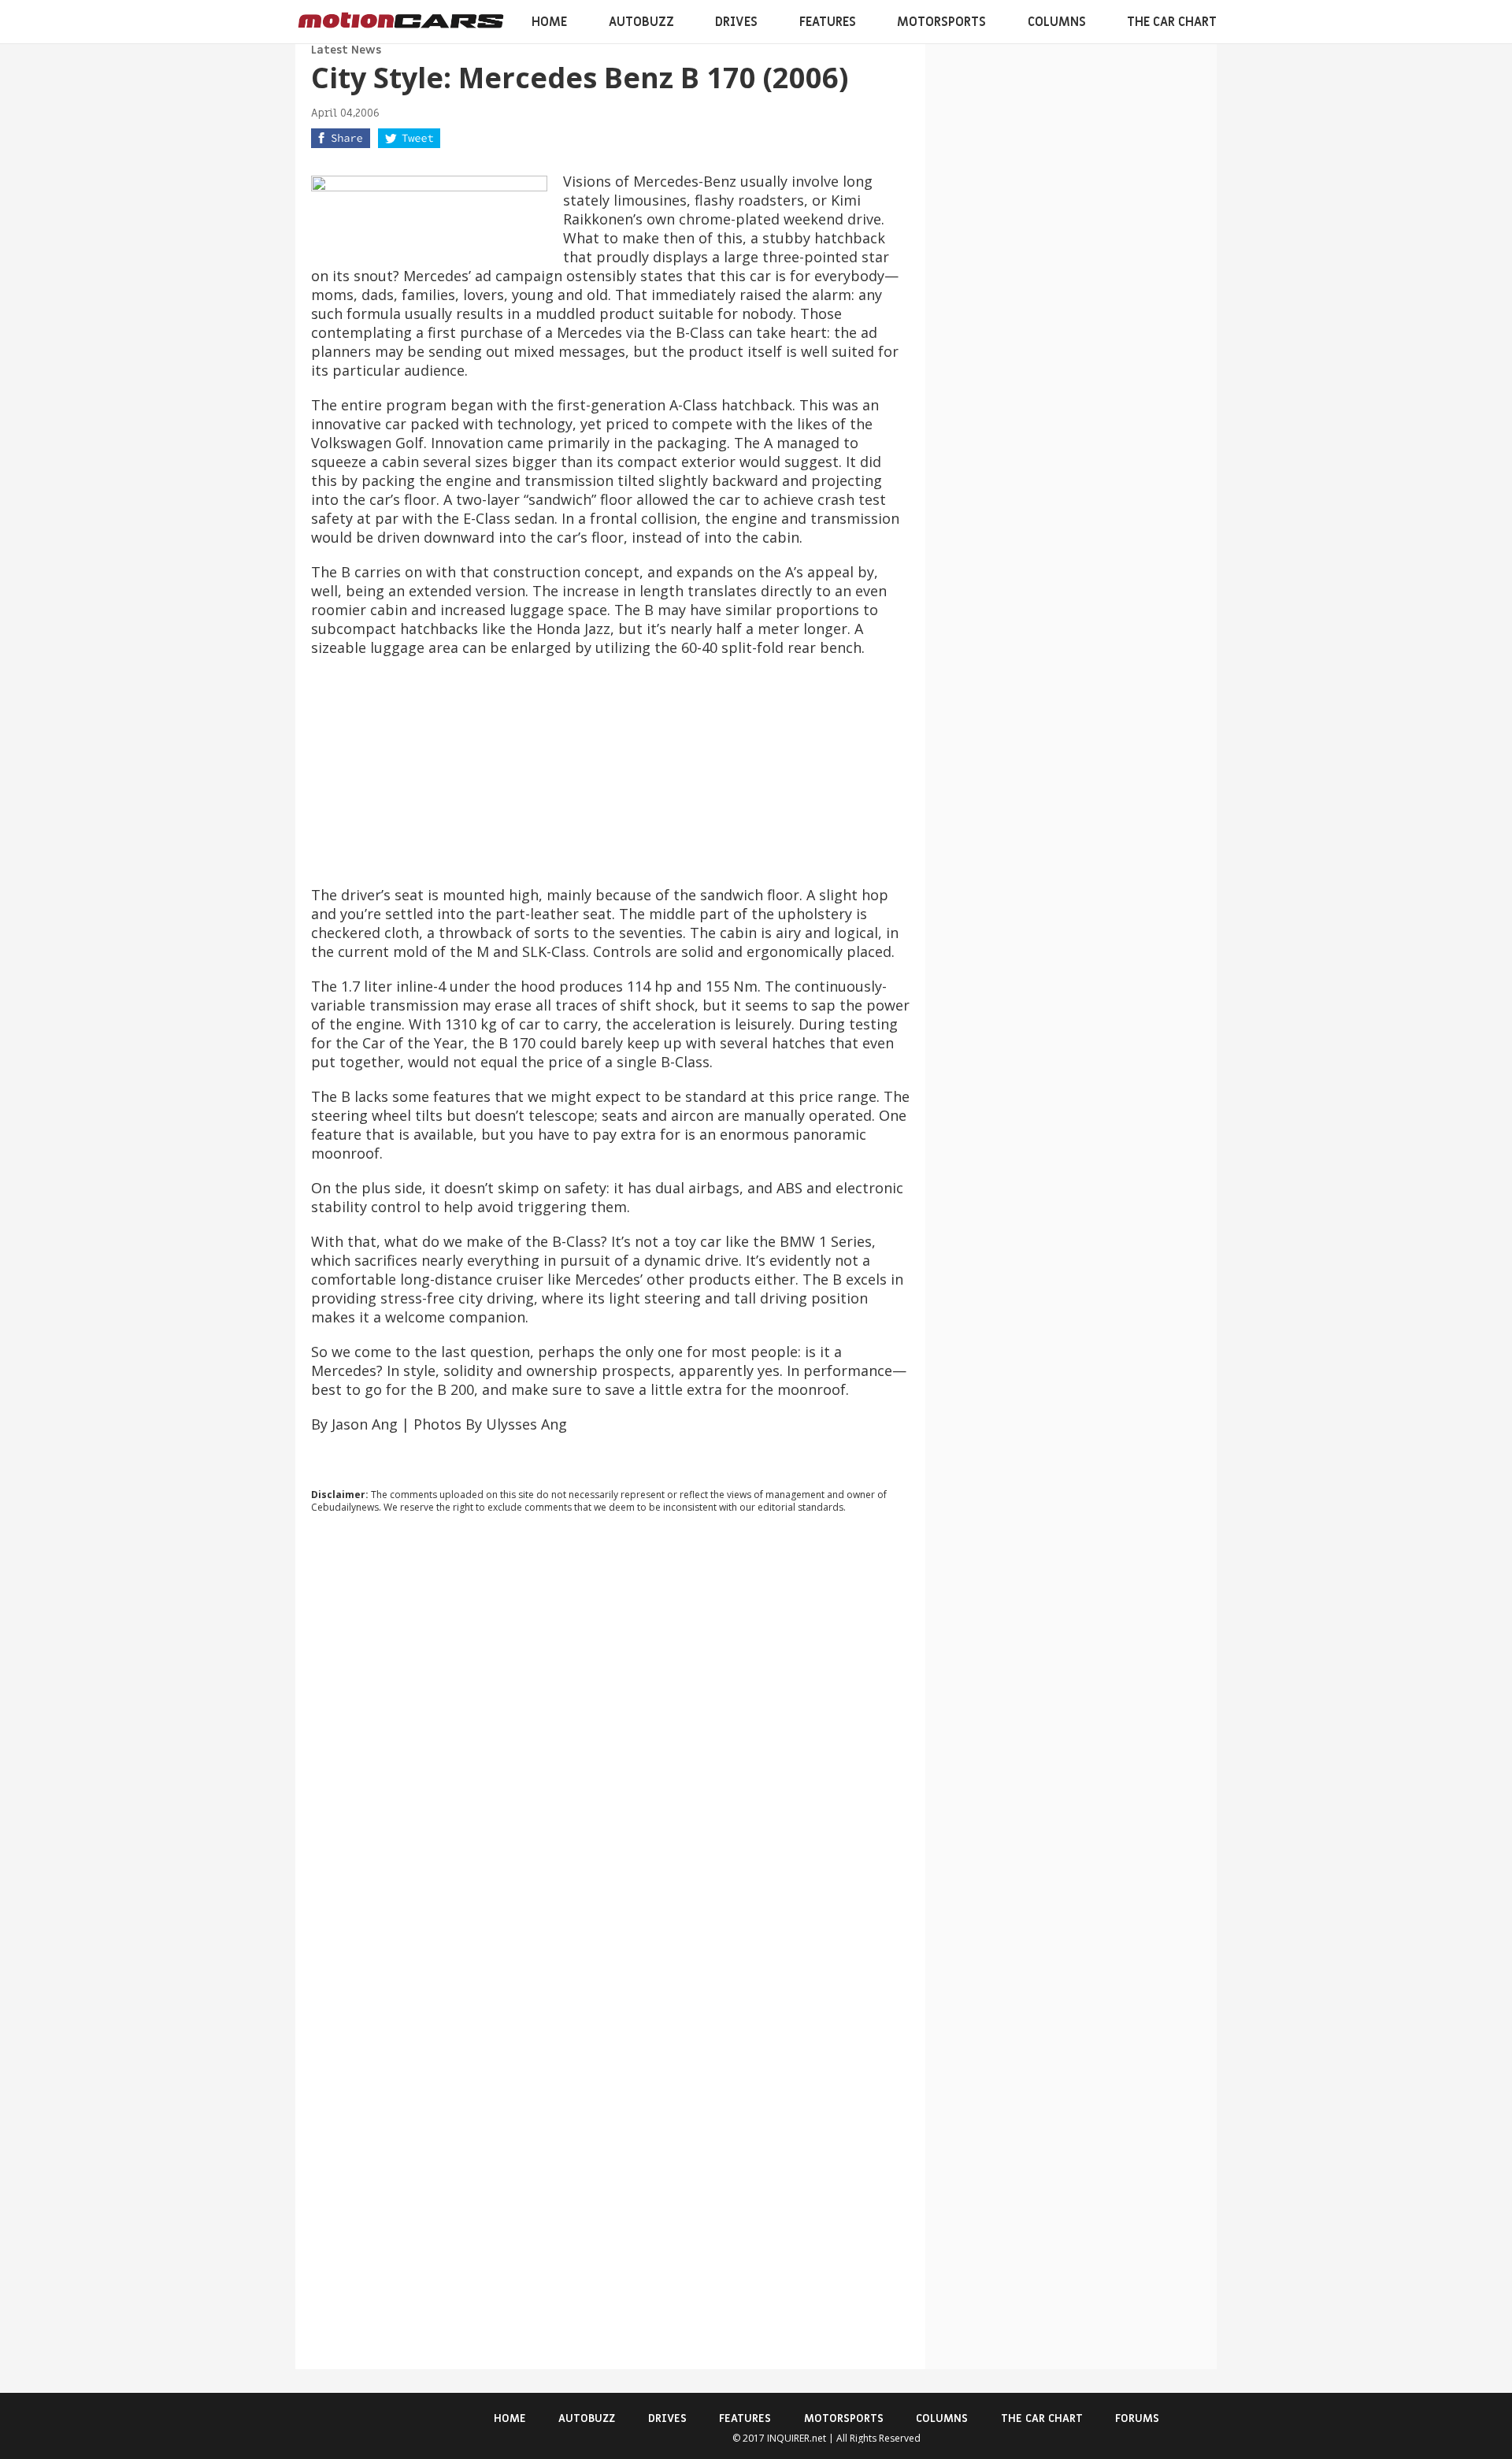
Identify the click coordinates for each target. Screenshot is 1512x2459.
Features (828, 22)
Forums (1137, 2418)
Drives (736, 22)
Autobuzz (641, 22)
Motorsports (941, 22)
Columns (1057, 22)
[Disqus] (610, 1739)
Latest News (346, 50)
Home (549, 22)
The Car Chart (1172, 22)
